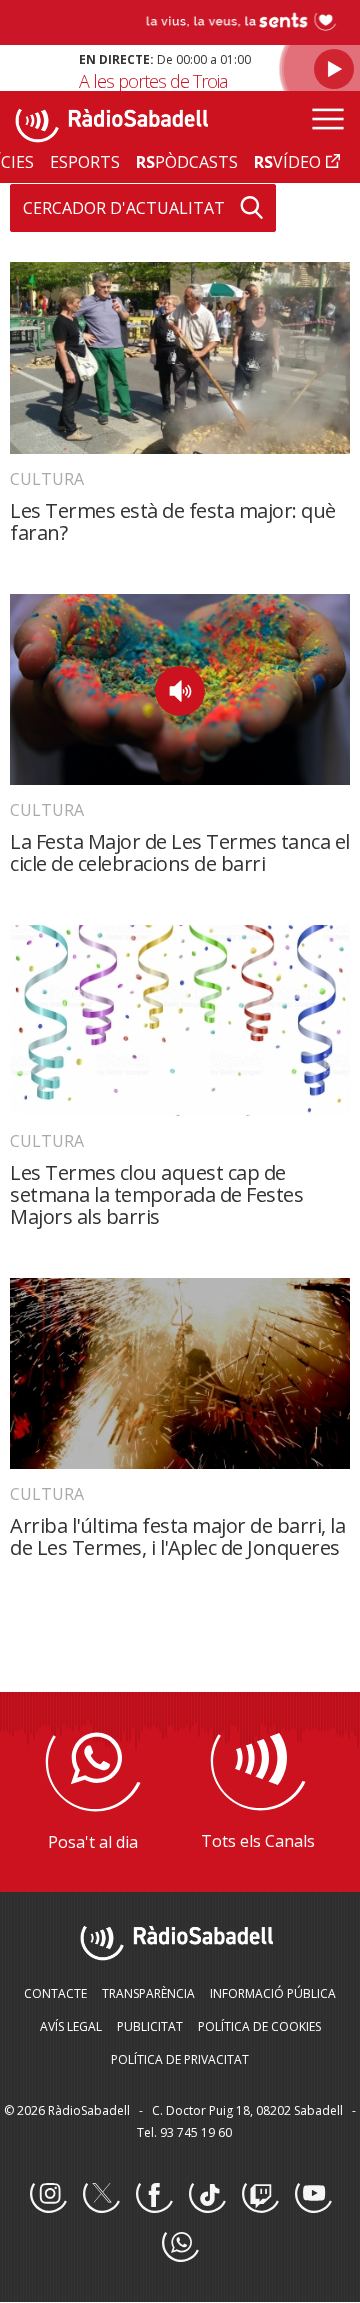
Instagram (48, 2195)
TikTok (207, 2195)
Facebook (154, 2195)
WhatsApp (180, 2244)
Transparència (148, 1993)
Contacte (55, 1993)
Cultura (47, 479)
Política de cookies (259, 2026)
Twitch (260, 2195)
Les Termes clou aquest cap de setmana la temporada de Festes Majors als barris (156, 1194)
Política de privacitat (180, 2059)
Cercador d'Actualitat (124, 208)
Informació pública (273, 1993)
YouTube (313, 2195)
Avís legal (71, 2026)
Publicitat (150, 2026)
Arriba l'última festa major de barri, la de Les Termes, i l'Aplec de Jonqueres (177, 1536)
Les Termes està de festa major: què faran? (173, 521)
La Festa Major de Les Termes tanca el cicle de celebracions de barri (180, 852)
